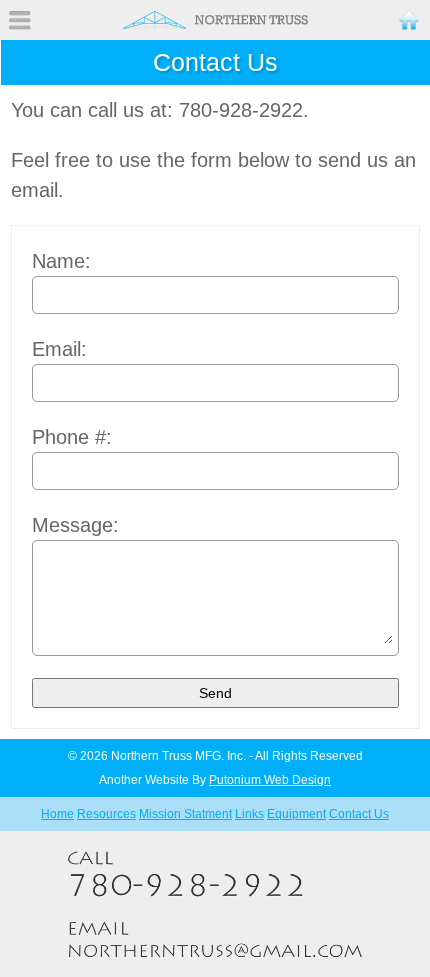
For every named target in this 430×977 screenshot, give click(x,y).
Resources (106, 814)
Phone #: (72, 437)
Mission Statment (185, 814)
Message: (75, 525)
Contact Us (359, 814)
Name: (61, 261)
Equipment (296, 814)
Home (57, 814)
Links (249, 814)
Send (215, 693)
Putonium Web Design (270, 780)
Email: (59, 349)
